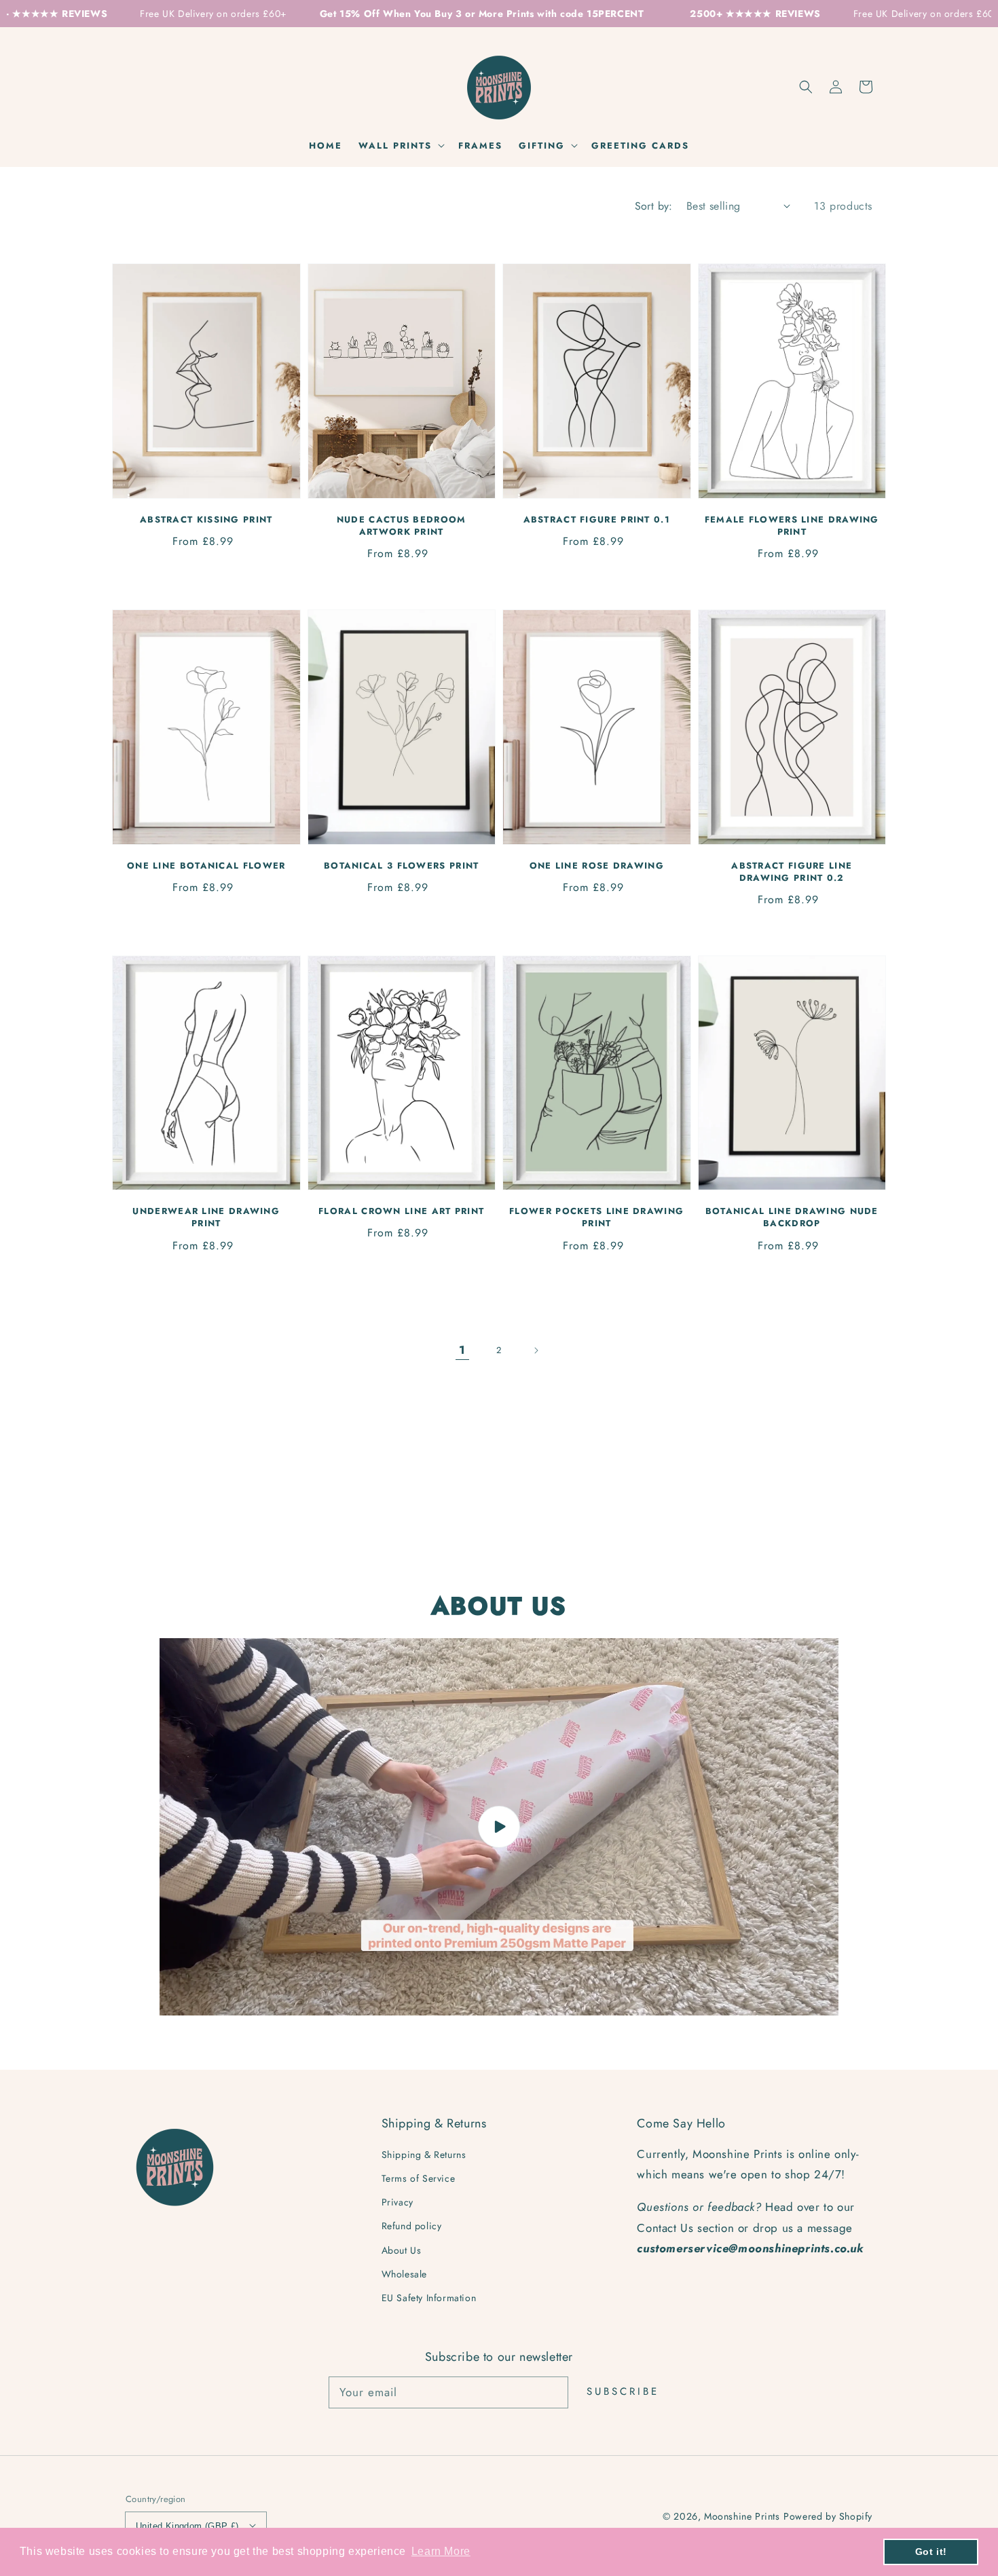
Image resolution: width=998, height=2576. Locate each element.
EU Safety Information (429, 2298)
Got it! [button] (931, 2552)
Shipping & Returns (424, 2155)
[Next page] (536, 1350)
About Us (402, 2250)
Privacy (398, 2202)
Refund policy (412, 2226)
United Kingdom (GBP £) (187, 2526)
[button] (806, 87)
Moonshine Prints (742, 2516)
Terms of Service (419, 2178)
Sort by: (654, 206)
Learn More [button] (441, 2551)
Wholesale (404, 2274)
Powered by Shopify (828, 2516)
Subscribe (623, 2391)
